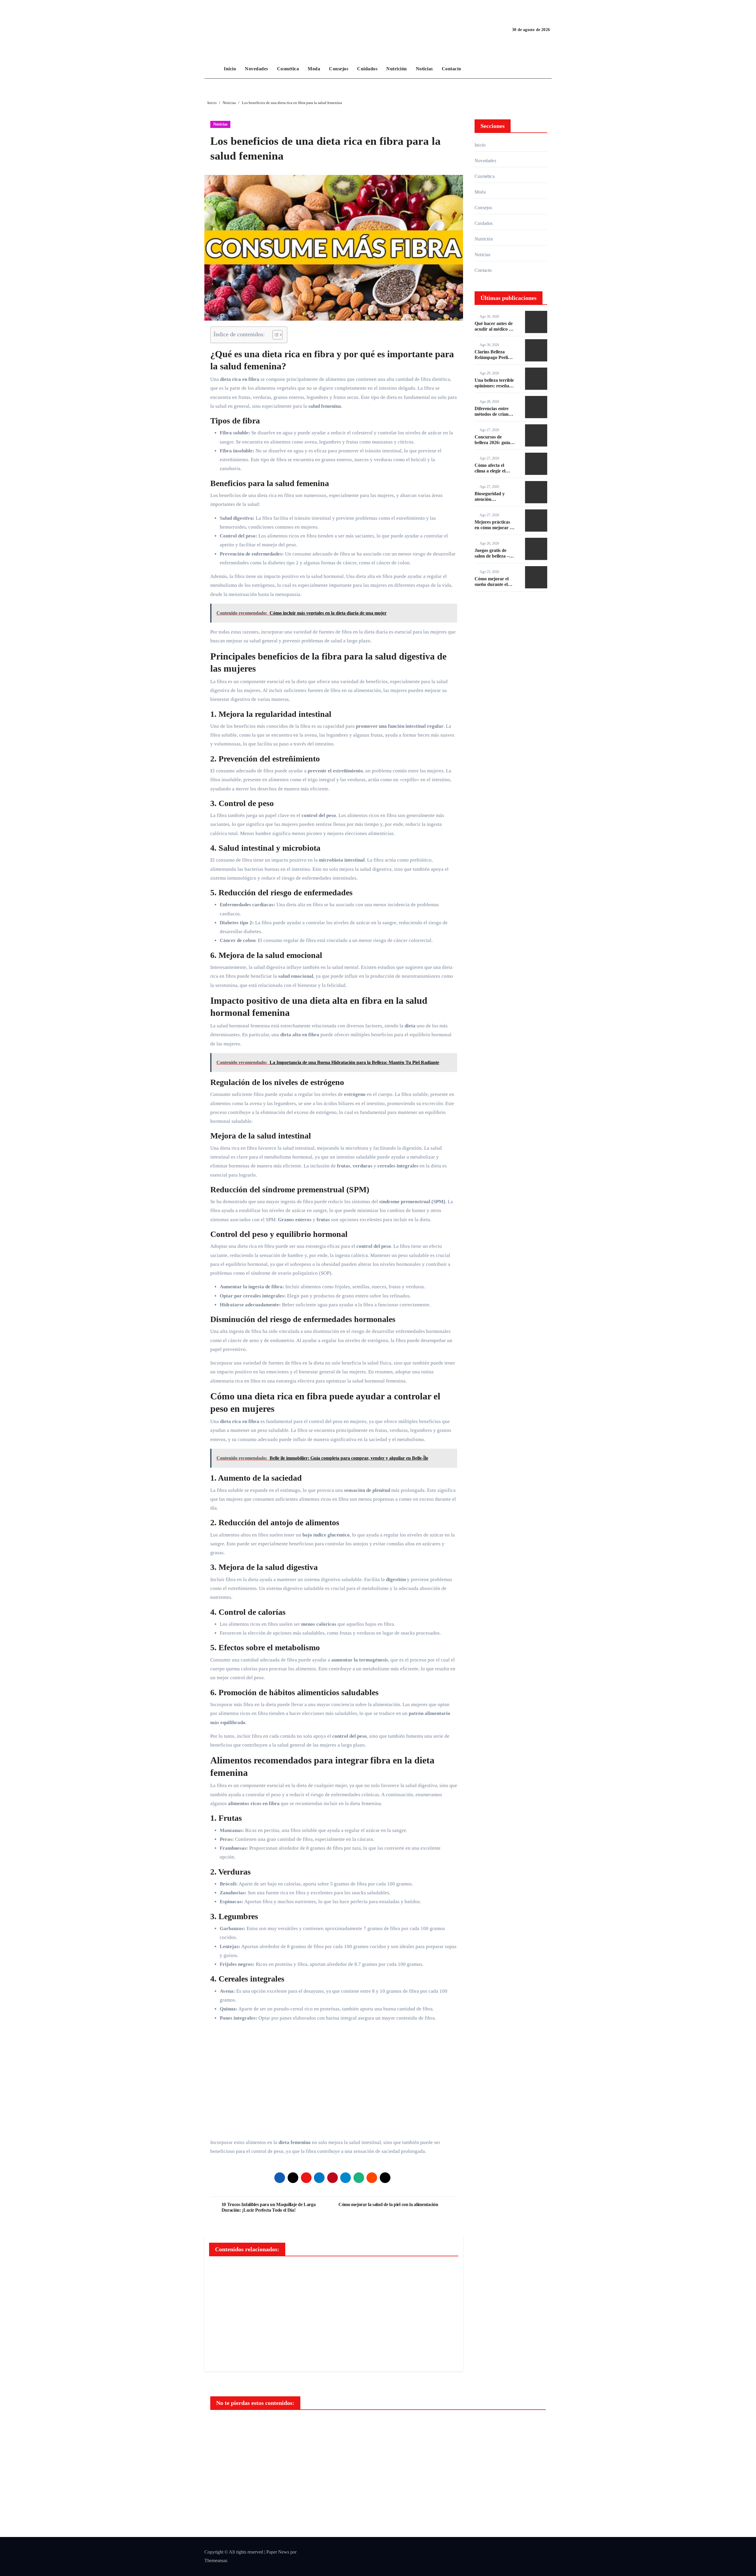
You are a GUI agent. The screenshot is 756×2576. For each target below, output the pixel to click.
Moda (314, 69)
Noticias (424, 69)
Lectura (399, 2425)
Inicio (230, 69)
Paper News (278, 2552)
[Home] (213, 69)
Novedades (256, 69)
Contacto (452, 69)
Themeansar (216, 2560)
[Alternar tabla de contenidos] (274, 335)
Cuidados (367, 69)
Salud (226, 2425)
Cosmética (288, 69)
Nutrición (397, 69)
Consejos (339, 69)
